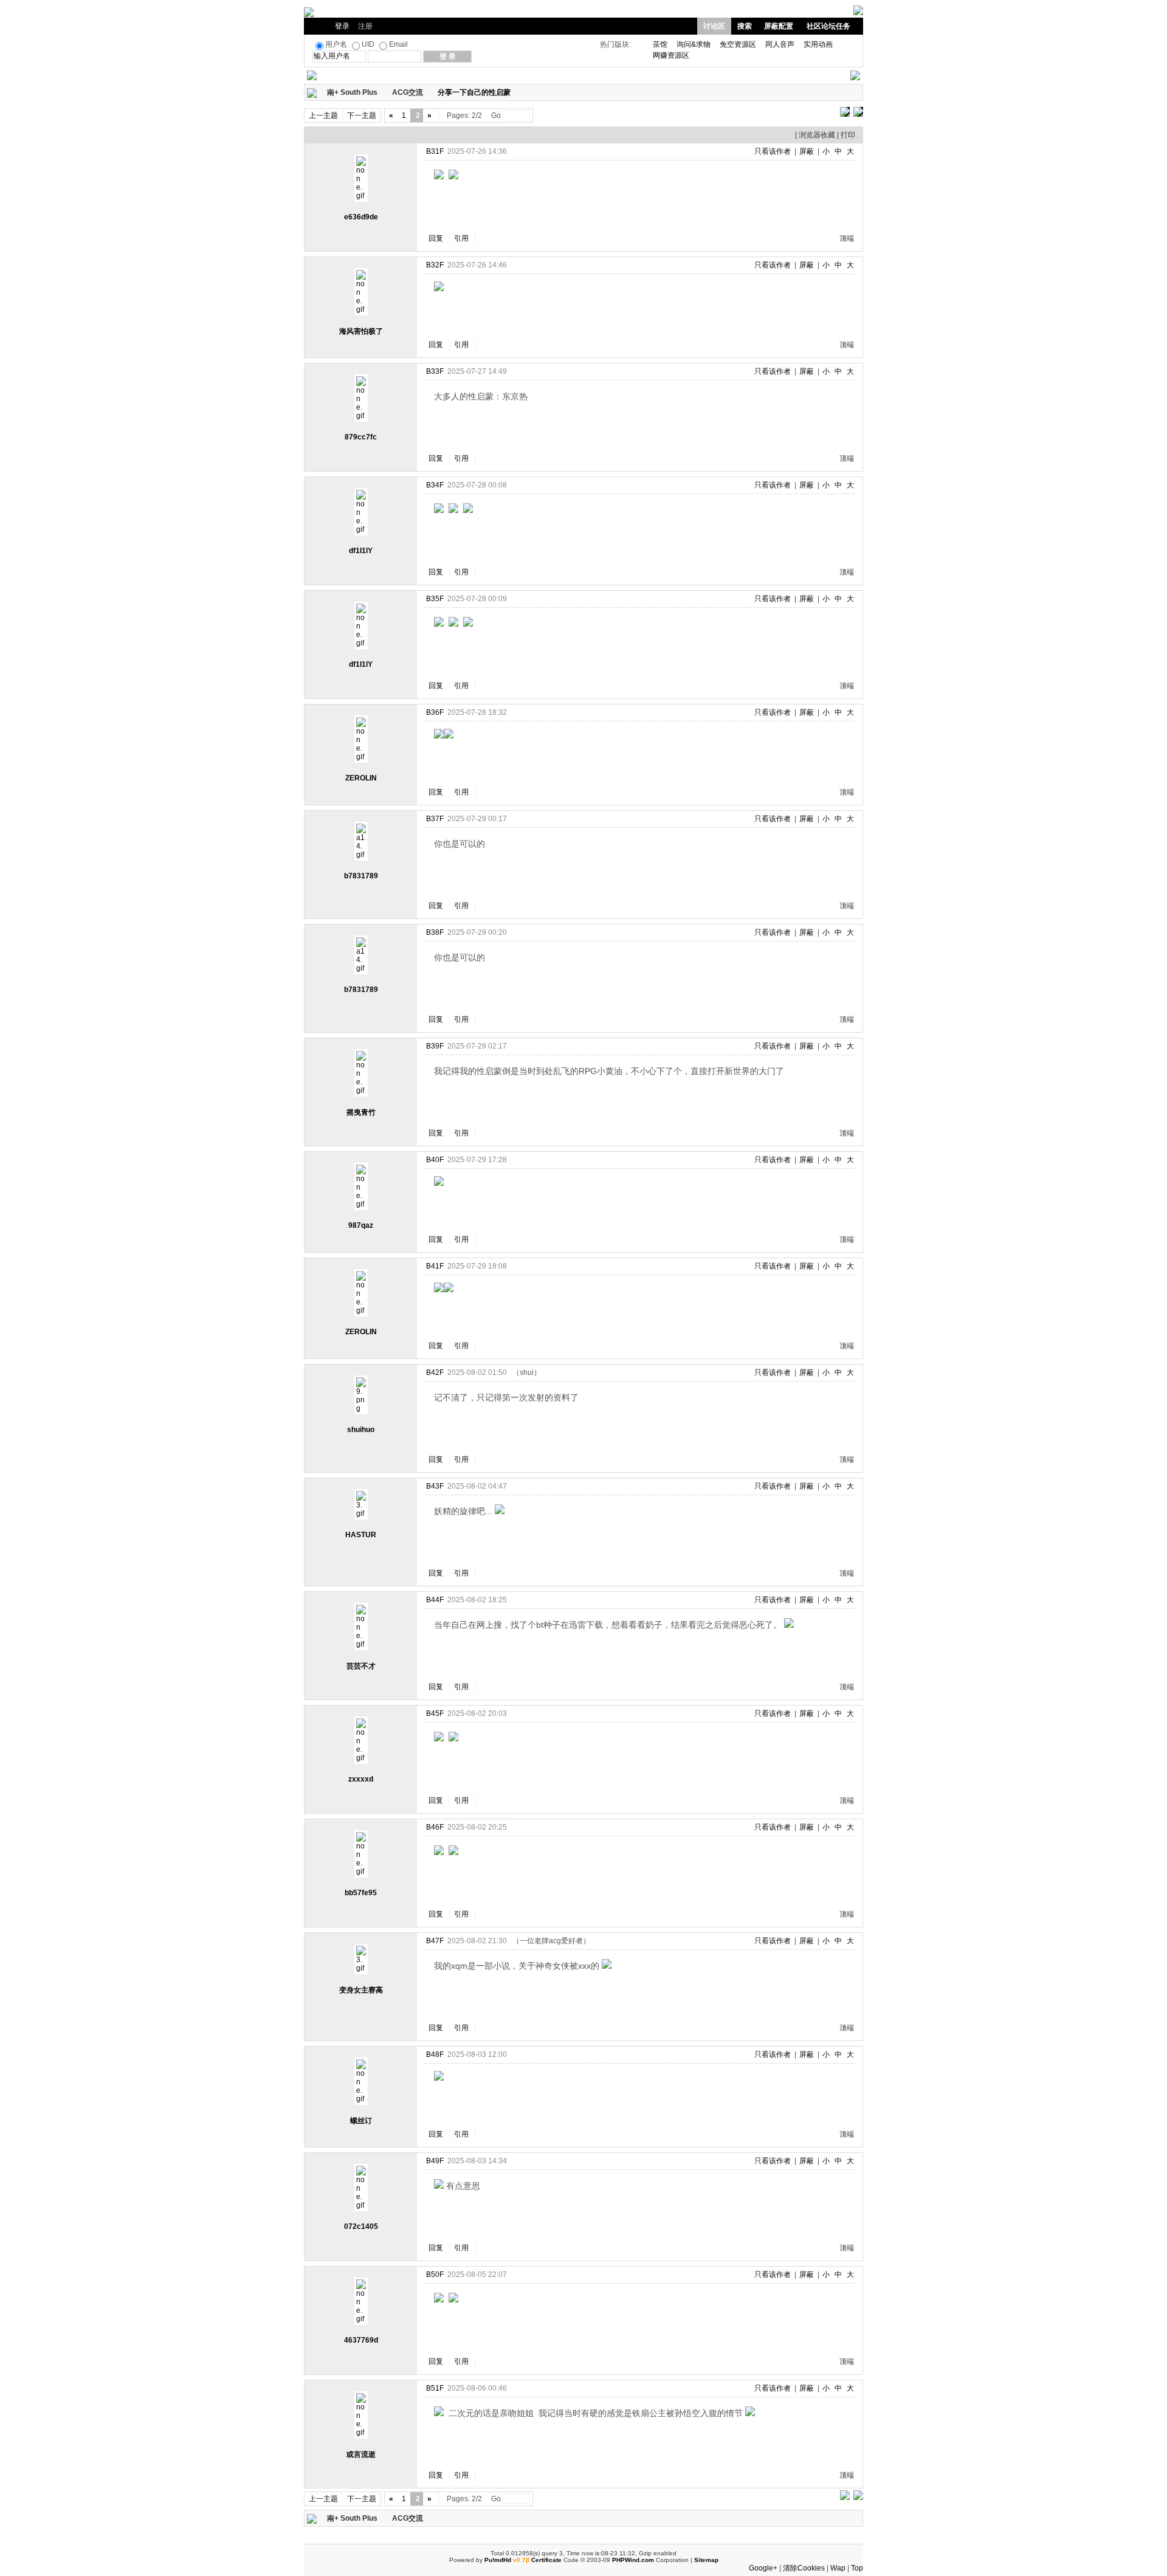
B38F (435, 932)
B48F (435, 2054)
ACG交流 (408, 92)
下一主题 (362, 115)
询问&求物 (694, 44)
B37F (435, 819)
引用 (461, 238)
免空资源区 (738, 44)
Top (857, 2568)
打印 (848, 135)
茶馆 (660, 44)
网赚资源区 (671, 55)
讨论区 (714, 26)
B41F (435, 1266)
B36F (435, 712)
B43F (435, 1486)
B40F (435, 1160)
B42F (435, 1372)
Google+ (763, 2568)
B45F (435, 1713)
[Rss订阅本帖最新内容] (517, 92)
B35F (435, 599)
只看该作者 (773, 151)
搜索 (745, 26)
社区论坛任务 (828, 26)
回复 (436, 238)
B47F (435, 1941)
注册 (365, 26)
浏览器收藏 (817, 135)
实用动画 (818, 44)
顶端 (847, 238)
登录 (342, 26)
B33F (435, 371)
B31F (435, 151)
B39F (435, 1046)
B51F (435, 2388)
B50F (435, 2275)
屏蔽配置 (779, 26)
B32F (435, 265)
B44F (435, 1600)
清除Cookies (804, 2568)
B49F (435, 2161)
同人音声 (780, 44)
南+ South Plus (352, 92)
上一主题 (323, 115)
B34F (435, 485)
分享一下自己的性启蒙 (474, 92)
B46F (435, 1827)
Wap (838, 2568)
